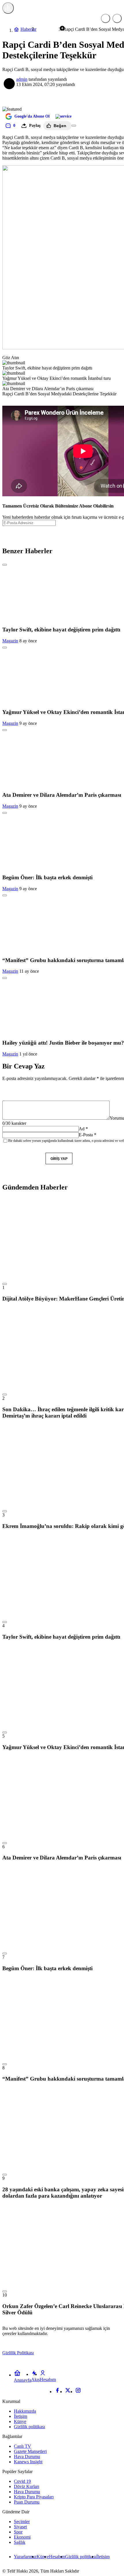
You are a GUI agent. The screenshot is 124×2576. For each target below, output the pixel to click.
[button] (106, 18)
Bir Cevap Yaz (24, 1066)
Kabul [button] (109, 2353)
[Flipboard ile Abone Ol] (63, 116)
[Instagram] (78, 2392)
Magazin (10, 641)
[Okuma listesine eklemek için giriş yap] (74, 126)
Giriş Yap (59, 1159)
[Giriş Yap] (117, 18)
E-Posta (88, 1135)
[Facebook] (57, 2392)
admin (22, 79)
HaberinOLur (36, 8)
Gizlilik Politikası (18, 2353)
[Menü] (8, 8)
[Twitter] (68, 2392)
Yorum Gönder (22, 1159)
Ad (83, 1129)
